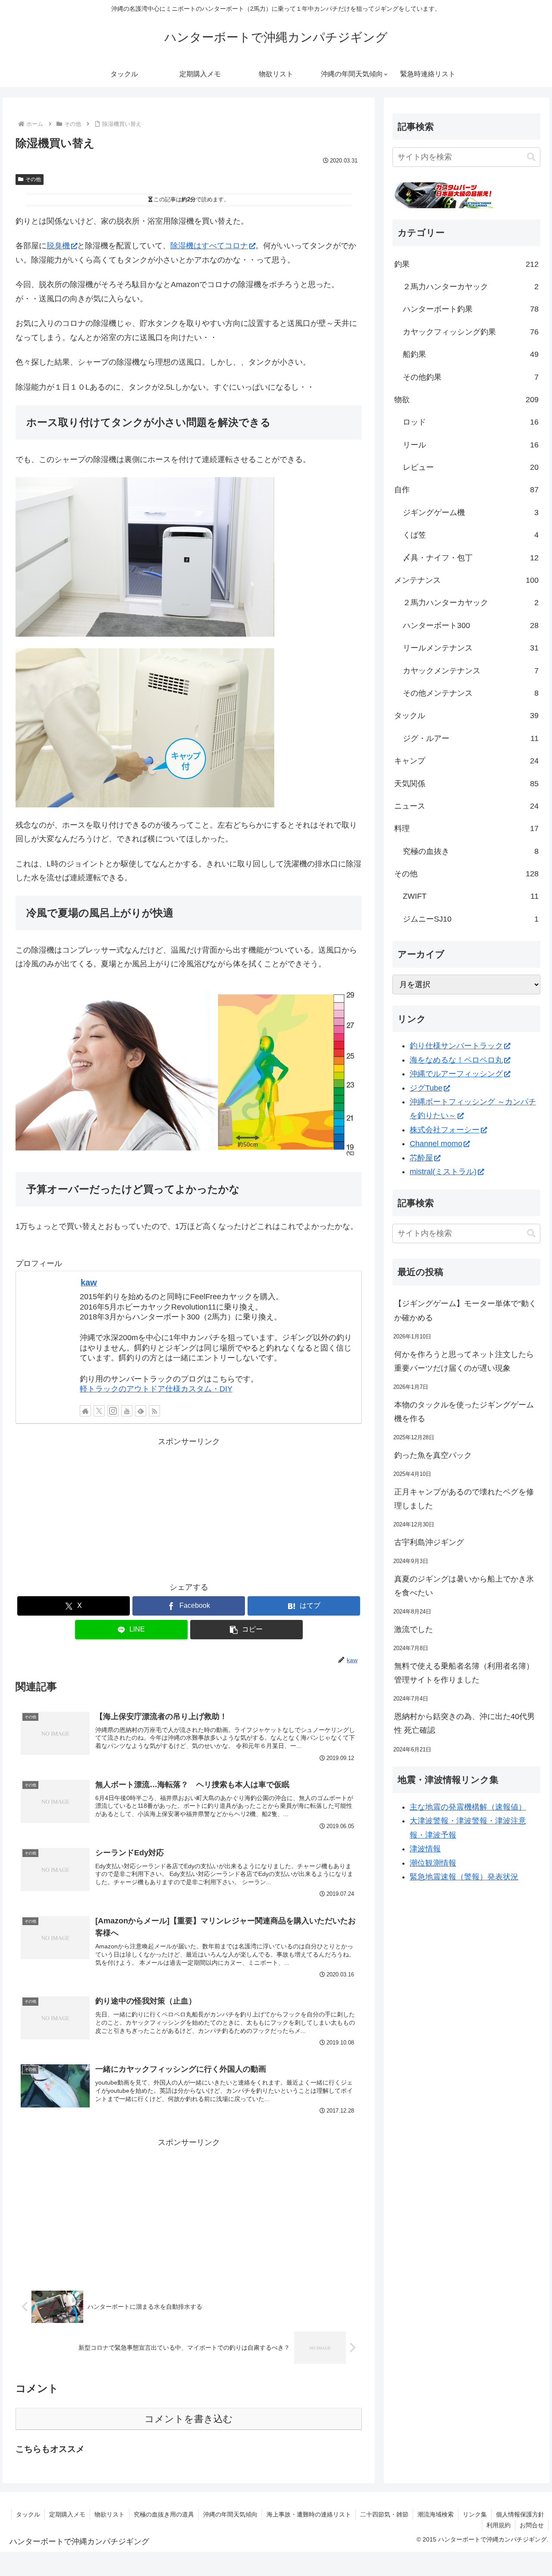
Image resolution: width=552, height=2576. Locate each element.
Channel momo (436, 1144)
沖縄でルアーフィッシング (456, 1074)
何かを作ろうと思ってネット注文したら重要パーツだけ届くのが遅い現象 (464, 1361)
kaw (89, 1282)
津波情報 (425, 1849)
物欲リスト (110, 2514)
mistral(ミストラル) (443, 1172)
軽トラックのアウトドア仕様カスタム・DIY (156, 1389)
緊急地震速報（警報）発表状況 (464, 1877)
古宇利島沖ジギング (429, 1542)
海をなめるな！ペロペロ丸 (456, 1060)
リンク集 (475, 2514)
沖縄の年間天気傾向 (230, 2514)
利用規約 (499, 2525)
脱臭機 (58, 246)
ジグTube (426, 1088)
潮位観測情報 (433, 1863)
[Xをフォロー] (99, 1411)
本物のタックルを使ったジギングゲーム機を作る (464, 1412)
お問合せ (532, 2525)
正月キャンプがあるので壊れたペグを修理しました (464, 1499)
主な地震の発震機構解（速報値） (468, 1807)
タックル (28, 2514)
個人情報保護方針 (520, 2514)
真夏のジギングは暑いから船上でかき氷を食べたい (464, 1586)
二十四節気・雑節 (384, 2514)
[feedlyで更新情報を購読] (141, 1411)
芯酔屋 (421, 1158)
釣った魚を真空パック (433, 1455)
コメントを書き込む (189, 2419)
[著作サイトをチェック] (85, 1411)
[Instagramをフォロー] (113, 1411)
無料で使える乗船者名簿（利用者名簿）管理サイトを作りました (464, 1673)
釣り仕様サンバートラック (456, 1046)
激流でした (414, 1629)
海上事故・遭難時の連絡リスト (309, 2514)
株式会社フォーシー (445, 1130)
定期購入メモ (67, 2514)
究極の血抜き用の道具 (164, 2514)
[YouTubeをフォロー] (127, 1411)
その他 (33, 179)
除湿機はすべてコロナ (209, 246)
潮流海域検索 (436, 2514)
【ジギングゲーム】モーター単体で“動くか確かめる (465, 1310)
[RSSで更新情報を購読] (154, 1411)
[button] (246, 1630)
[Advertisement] (189, 1509)
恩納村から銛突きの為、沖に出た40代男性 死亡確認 (464, 1723)
